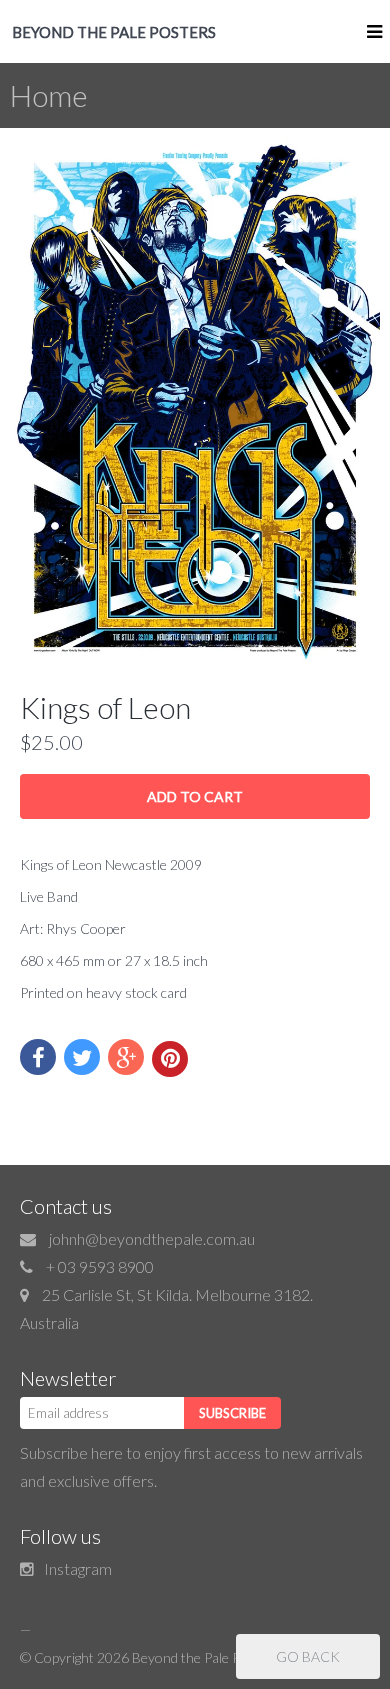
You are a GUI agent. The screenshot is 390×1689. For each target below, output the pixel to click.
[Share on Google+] (126, 1057)
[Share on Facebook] (38, 1057)
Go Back (308, 1656)
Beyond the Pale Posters (206, 1657)
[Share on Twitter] (82, 1057)
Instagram (78, 1568)
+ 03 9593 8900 (100, 1266)
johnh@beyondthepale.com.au (152, 1238)
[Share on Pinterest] (170, 1059)
